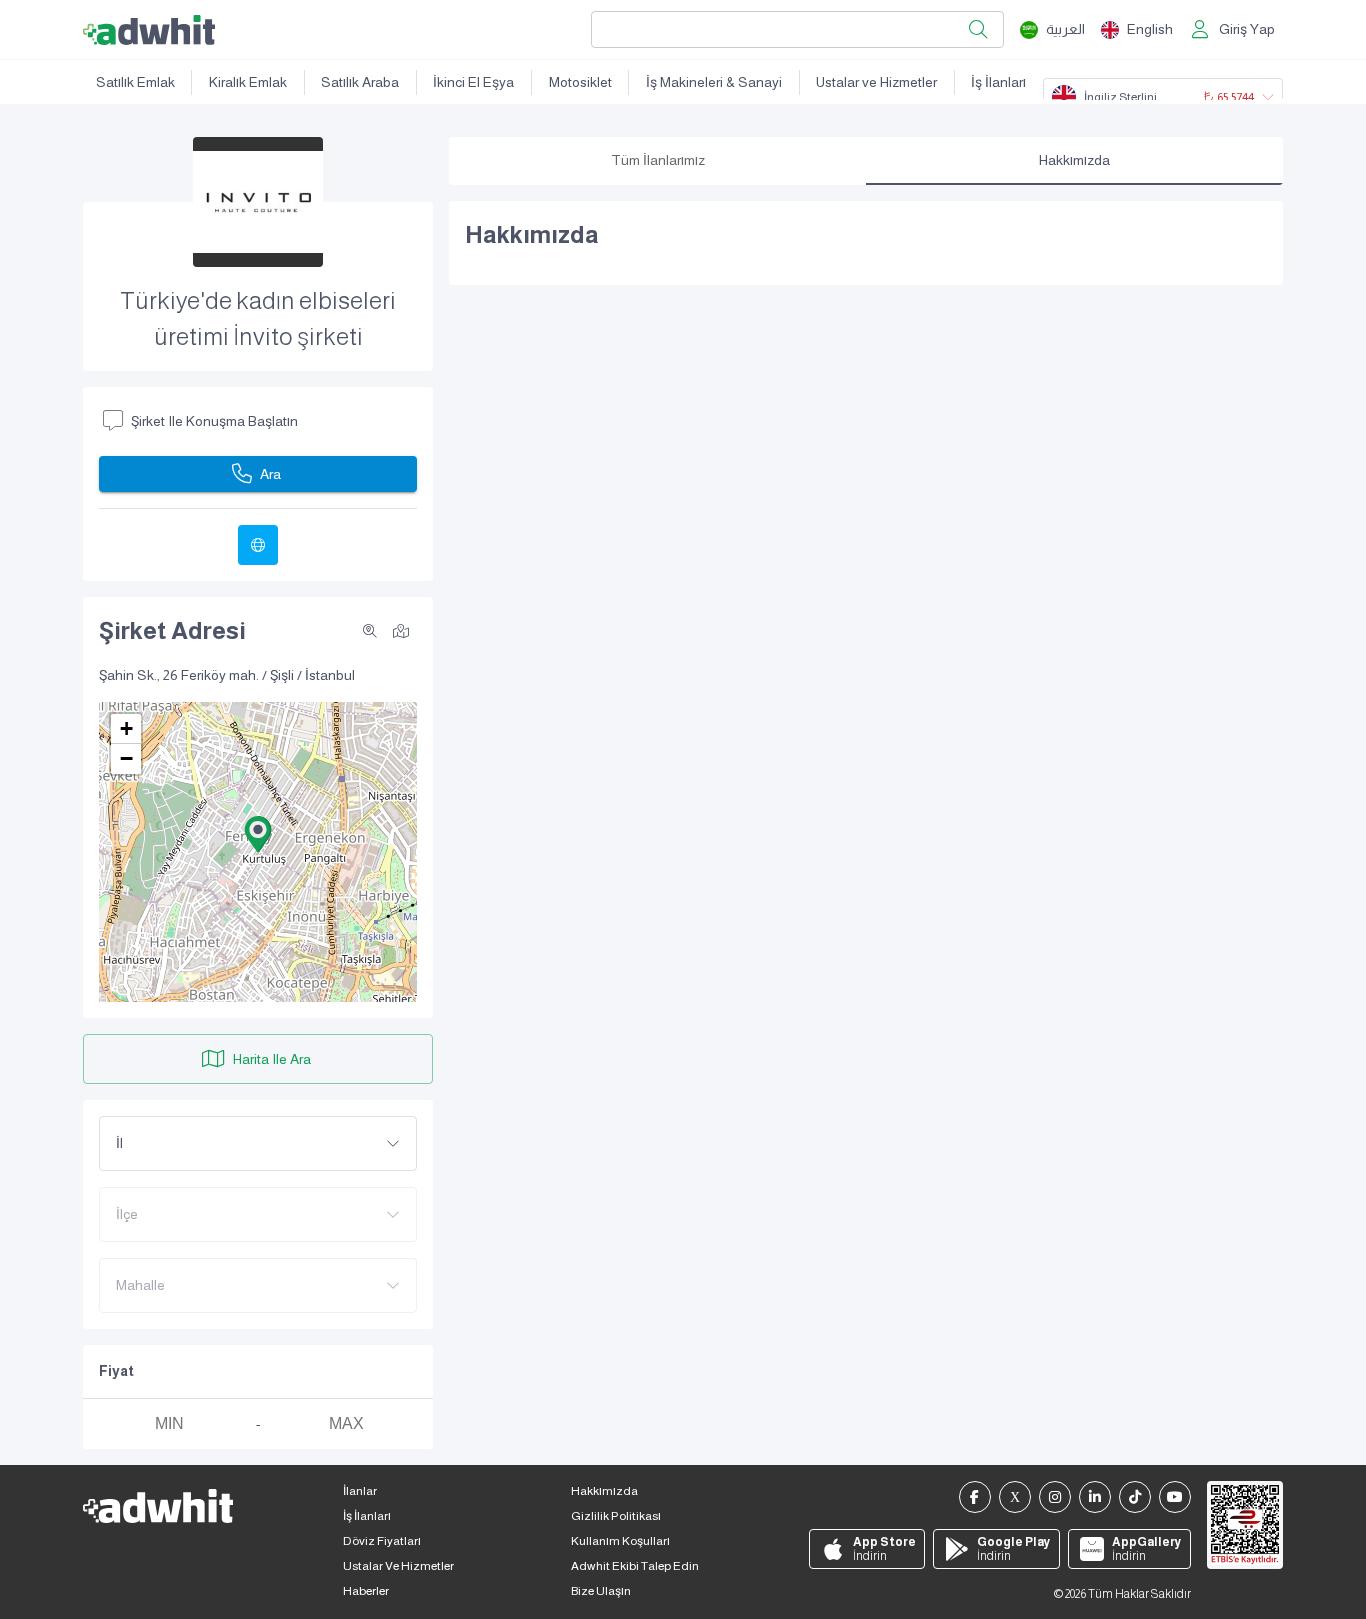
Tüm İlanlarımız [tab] (658, 160)
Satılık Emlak (135, 82)
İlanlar (360, 1491)
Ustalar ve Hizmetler (876, 82)
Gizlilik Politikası (616, 1516)
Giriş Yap (1247, 29)
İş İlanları (998, 82)
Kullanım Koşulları (620, 1541)
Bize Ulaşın (601, 1591)
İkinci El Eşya (473, 82)
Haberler (366, 1591)
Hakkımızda (604, 1491)
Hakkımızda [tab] (1074, 160)
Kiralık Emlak (248, 82)
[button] (258, 834)
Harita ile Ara (272, 1059)
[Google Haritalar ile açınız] (401, 630)
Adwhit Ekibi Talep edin (635, 1566)
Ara (270, 474)
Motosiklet (580, 82)
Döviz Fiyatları (382, 1541)
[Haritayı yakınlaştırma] (370, 631)
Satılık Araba (360, 82)
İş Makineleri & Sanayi (714, 82)
